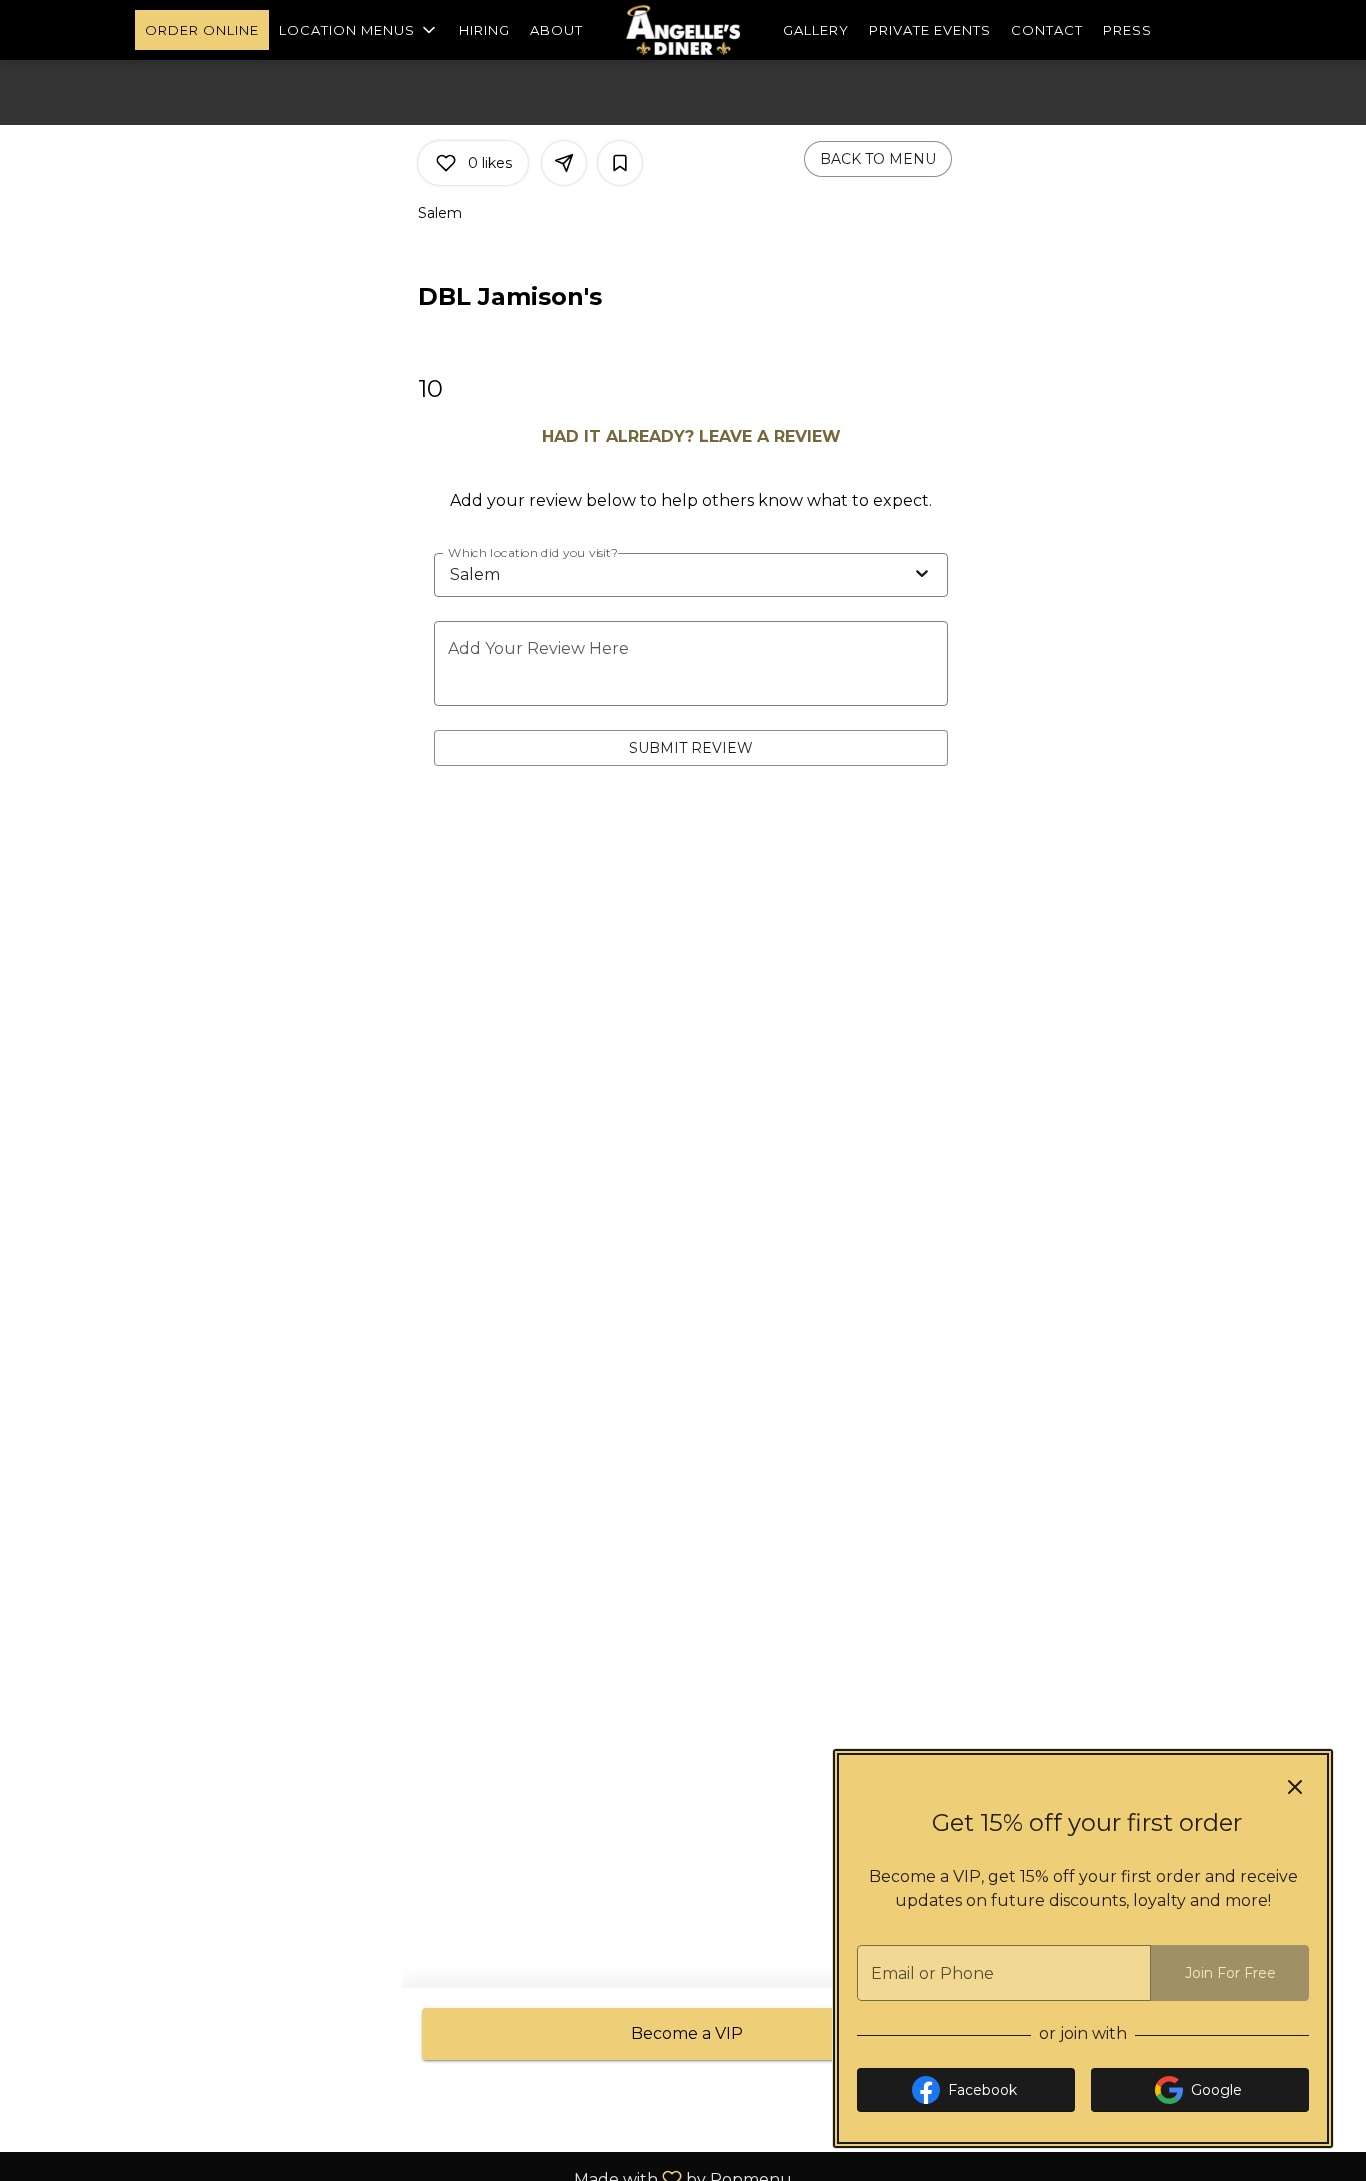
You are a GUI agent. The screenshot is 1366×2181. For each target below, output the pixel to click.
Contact (1047, 30)
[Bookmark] (620, 163)
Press (1127, 30)
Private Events (930, 30)
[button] (359, 30)
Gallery (816, 30)
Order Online (202, 30)
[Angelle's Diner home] (683, 30)
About (556, 30)
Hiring (484, 30)
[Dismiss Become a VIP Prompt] (1295, 1787)
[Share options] (564, 163)
